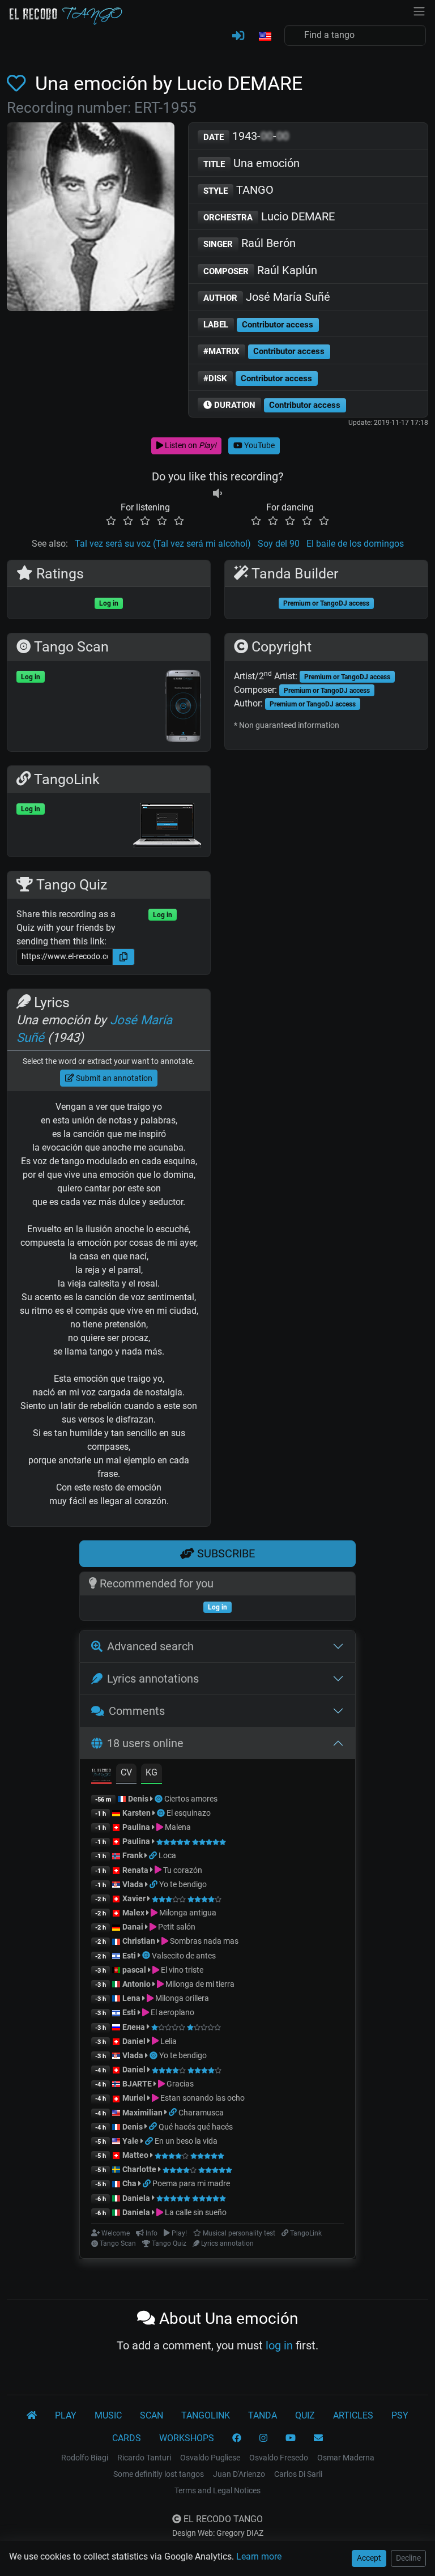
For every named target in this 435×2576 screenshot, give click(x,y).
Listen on (190, 445)
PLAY (66, 2415)
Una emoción (251, 163)
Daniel (135, 2041)
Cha (129, 2183)
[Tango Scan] (159, 1799)
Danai (133, 1927)
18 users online (145, 1743)
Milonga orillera (181, 1998)
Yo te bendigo (183, 1884)
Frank (133, 1855)
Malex (133, 1913)
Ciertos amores (191, 1799)
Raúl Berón (250, 243)
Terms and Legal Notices (217, 2490)
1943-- (246, 136)
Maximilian (142, 2113)
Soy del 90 (279, 544)
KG (152, 1772)
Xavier (135, 1898)
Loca (167, 1855)
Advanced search (150, 1646)
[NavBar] (419, 10)
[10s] (217, 494)
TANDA (263, 2415)
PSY (400, 2415)
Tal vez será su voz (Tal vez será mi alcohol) (163, 544)
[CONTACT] (318, 2438)
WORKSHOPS (187, 2438)
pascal (134, 1970)
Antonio (137, 1984)
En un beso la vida (186, 2141)
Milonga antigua (187, 1913)
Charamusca (201, 2113)
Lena (131, 1998)
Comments (137, 1711)
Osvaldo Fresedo (279, 2458)
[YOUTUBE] (291, 2438)
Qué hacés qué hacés (196, 2127)
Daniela (137, 2198)
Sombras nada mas (203, 1941)
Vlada (133, 1884)
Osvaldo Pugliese (210, 2458)
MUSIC (108, 2415)
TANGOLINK (206, 2415)
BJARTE (137, 2084)
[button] (265, 37)
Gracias (179, 2084)
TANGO (238, 190)
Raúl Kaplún (260, 270)
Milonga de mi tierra (199, 1984)
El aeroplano (172, 2012)
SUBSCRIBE (225, 1553)
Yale (131, 2141)
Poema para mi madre (191, 2183)
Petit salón (176, 1927)
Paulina (136, 1827)
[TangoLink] (154, 1855)
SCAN (152, 2415)
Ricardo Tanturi (144, 2458)
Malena (177, 1827)
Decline (408, 2558)
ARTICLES (353, 2415)
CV (126, 1772)
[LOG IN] (238, 36)
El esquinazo (189, 1813)
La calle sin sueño (195, 2212)
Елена (134, 2027)
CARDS (127, 2438)
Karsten (137, 1813)
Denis (138, 1799)
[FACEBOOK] (237, 2438)
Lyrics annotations (153, 1679)
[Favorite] (19, 84)
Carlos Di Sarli (298, 2474)
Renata (135, 1870)
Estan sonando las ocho (202, 2098)
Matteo (135, 2155)
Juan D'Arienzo (239, 2474)
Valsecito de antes (184, 1956)
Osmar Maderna (346, 2458)
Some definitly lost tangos (159, 2474)
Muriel (134, 2098)
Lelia (168, 2041)
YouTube (259, 445)
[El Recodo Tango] (32, 2416)
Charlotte (139, 2169)
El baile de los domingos (355, 544)
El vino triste (181, 1970)
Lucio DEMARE (269, 216)
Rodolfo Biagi (85, 2458)
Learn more (259, 2556)
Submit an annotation (113, 1078)
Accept (369, 2558)
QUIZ (305, 2415)
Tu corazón (182, 1870)
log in (279, 2345)
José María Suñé (267, 297)
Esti (129, 1956)
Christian (139, 1941)
